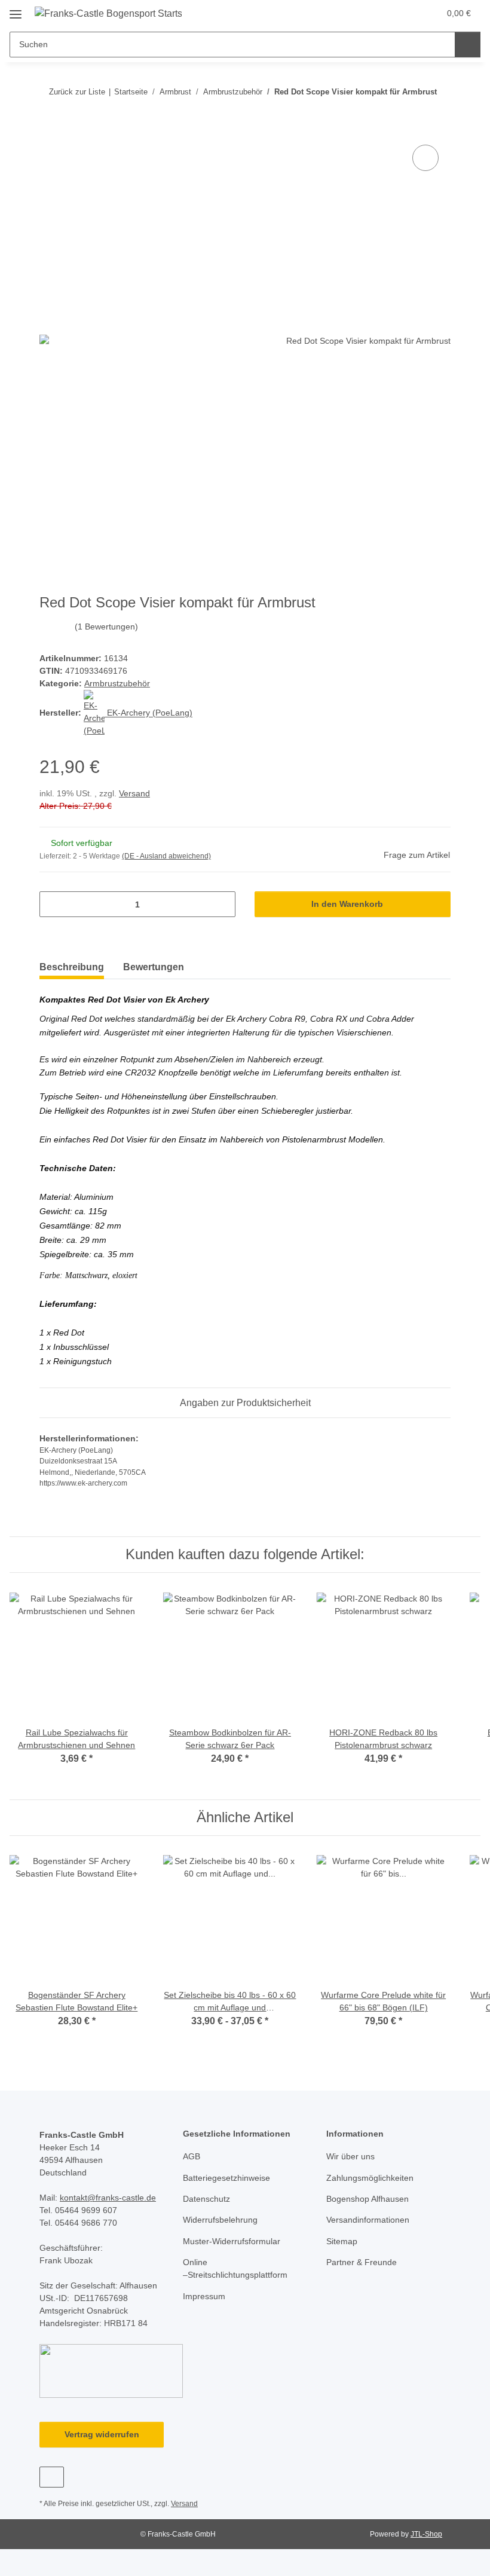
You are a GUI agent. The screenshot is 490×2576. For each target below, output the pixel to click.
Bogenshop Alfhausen (367, 2199)
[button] (383, 13)
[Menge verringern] (53, 904)
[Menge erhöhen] (222, 904)
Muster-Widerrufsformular (232, 2241)
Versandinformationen (368, 2220)
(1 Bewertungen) (106, 627)
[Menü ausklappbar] (16, 10)
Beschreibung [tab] (72, 967)
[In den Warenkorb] (49, 129)
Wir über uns (350, 2156)
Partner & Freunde (362, 2262)
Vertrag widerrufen (102, 2434)
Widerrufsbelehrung (220, 2220)
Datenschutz (206, 2199)
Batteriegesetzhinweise (226, 2178)
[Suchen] (468, 45)
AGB (192, 2156)
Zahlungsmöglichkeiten (370, 2178)
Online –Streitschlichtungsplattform (235, 2268)
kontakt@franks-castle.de (108, 2198)
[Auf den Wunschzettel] (425, 158)
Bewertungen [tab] (154, 967)
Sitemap (342, 2241)
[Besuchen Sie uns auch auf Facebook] (52, 2477)
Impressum (204, 2296)
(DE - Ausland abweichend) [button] (166, 856)
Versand (134, 793)
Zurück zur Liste (77, 92)
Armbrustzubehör (117, 683)
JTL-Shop (426, 2534)
